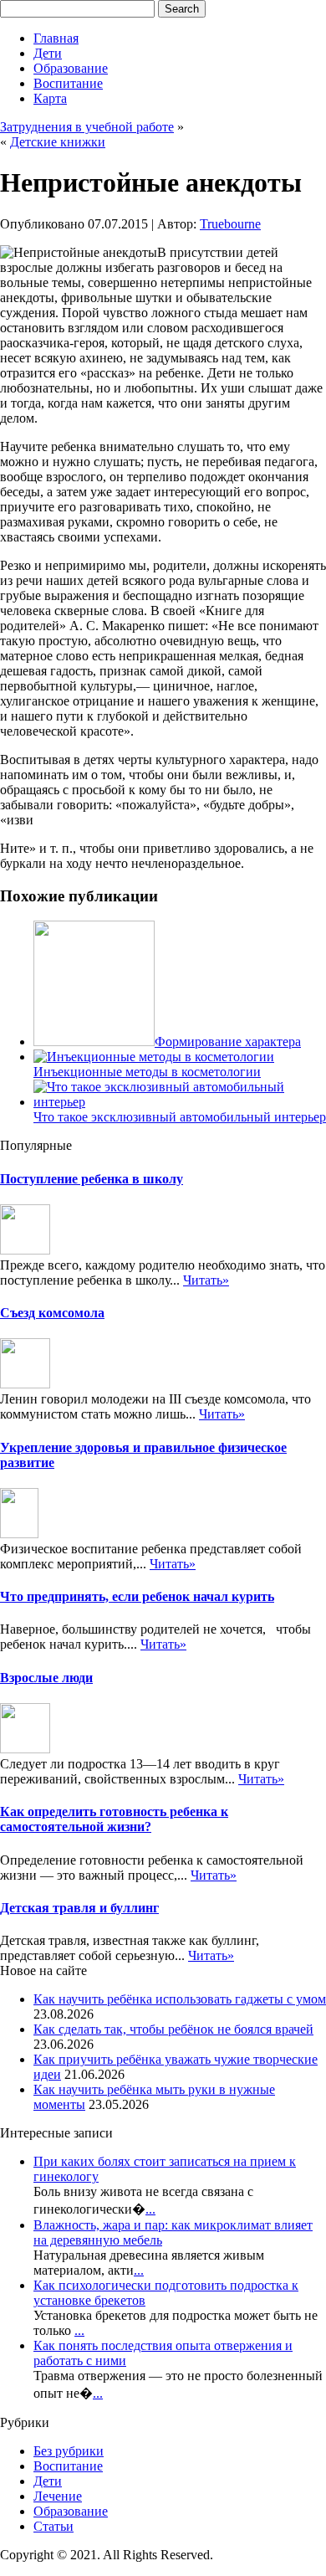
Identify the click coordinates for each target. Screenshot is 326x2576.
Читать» (206, 1280)
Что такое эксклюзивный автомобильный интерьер (180, 1117)
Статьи (53, 2526)
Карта (50, 98)
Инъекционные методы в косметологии (147, 1072)
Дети (48, 53)
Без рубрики (69, 2451)
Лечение (58, 2496)
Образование (71, 68)
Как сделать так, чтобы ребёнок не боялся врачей (173, 2029)
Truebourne (230, 224)
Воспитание (68, 83)
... (150, 2209)
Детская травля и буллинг (79, 1908)
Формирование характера (228, 1042)
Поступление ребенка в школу (92, 1179)
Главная (56, 38)
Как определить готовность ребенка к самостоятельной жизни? (114, 1819)
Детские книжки (58, 142)
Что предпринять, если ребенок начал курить (137, 1596)
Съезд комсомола (52, 1313)
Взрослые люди (46, 1678)
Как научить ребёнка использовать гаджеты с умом (180, 1999)
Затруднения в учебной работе (87, 127)
